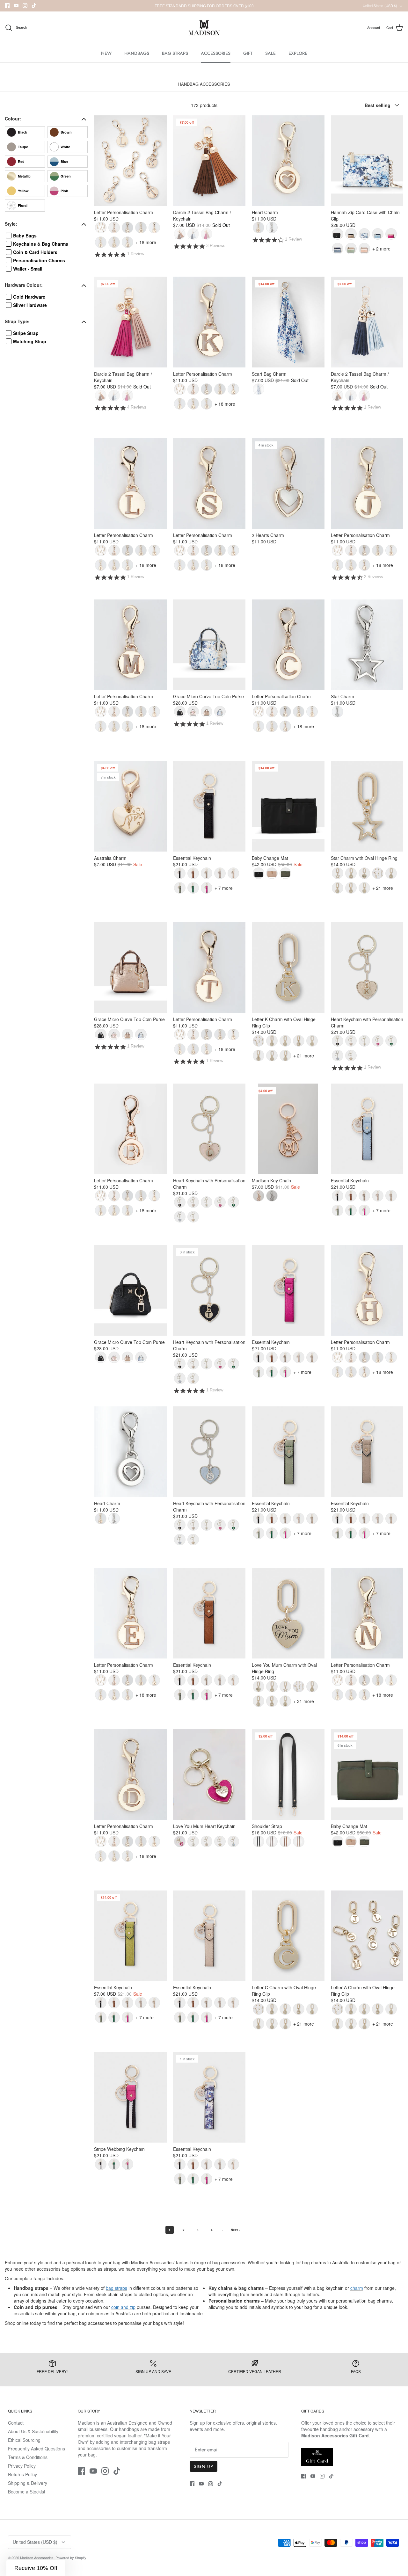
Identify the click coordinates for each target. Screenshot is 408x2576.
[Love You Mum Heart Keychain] (209, 1774)
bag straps (117, 2288)
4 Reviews (137, 407)
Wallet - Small (28, 269)
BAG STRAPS (175, 53)
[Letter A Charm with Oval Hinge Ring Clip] (367, 1936)
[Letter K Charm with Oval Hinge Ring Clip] (288, 968)
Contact (16, 2423)
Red (21, 161)
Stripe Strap (26, 333)
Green (66, 176)
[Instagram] (25, 6)
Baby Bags (25, 236)
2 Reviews (374, 577)
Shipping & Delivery (28, 2483)
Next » (236, 2230)
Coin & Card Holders (35, 252)
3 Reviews (216, 246)
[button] (36, 2568)
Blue (64, 161)
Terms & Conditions (28, 2457)
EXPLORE (298, 53)
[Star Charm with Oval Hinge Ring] (367, 806)
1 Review (136, 254)
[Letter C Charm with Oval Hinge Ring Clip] (288, 1936)
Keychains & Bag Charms (41, 244)
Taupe (23, 147)
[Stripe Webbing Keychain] (130, 2097)
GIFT (248, 53)
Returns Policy (22, 2474)
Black (22, 132)
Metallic (24, 176)
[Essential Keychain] (209, 806)
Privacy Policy (22, 2466)
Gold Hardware (29, 297)
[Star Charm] (367, 645)
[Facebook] (7, 6)
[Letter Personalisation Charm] (130, 161)
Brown (66, 132)
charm (357, 2288)
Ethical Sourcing (24, 2440)
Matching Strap (30, 341)
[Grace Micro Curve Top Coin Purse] (209, 645)
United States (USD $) (380, 5)
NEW (106, 53)
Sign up (204, 2466)
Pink (64, 191)
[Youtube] (16, 6)
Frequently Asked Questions (36, 2449)
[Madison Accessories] (204, 28)
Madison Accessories (37, 2558)
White (65, 147)
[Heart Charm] (288, 161)
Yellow (23, 191)
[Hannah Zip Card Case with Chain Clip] (367, 161)
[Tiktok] (34, 6)
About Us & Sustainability (33, 2431)
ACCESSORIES (216, 53)
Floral (23, 205)
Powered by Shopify (71, 2558)
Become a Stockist (27, 2492)
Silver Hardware (30, 305)
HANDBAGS (137, 53)
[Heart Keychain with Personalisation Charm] (367, 968)
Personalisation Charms (39, 260)
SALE (270, 53)
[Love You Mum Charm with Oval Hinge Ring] (288, 1613)
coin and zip (123, 2307)
